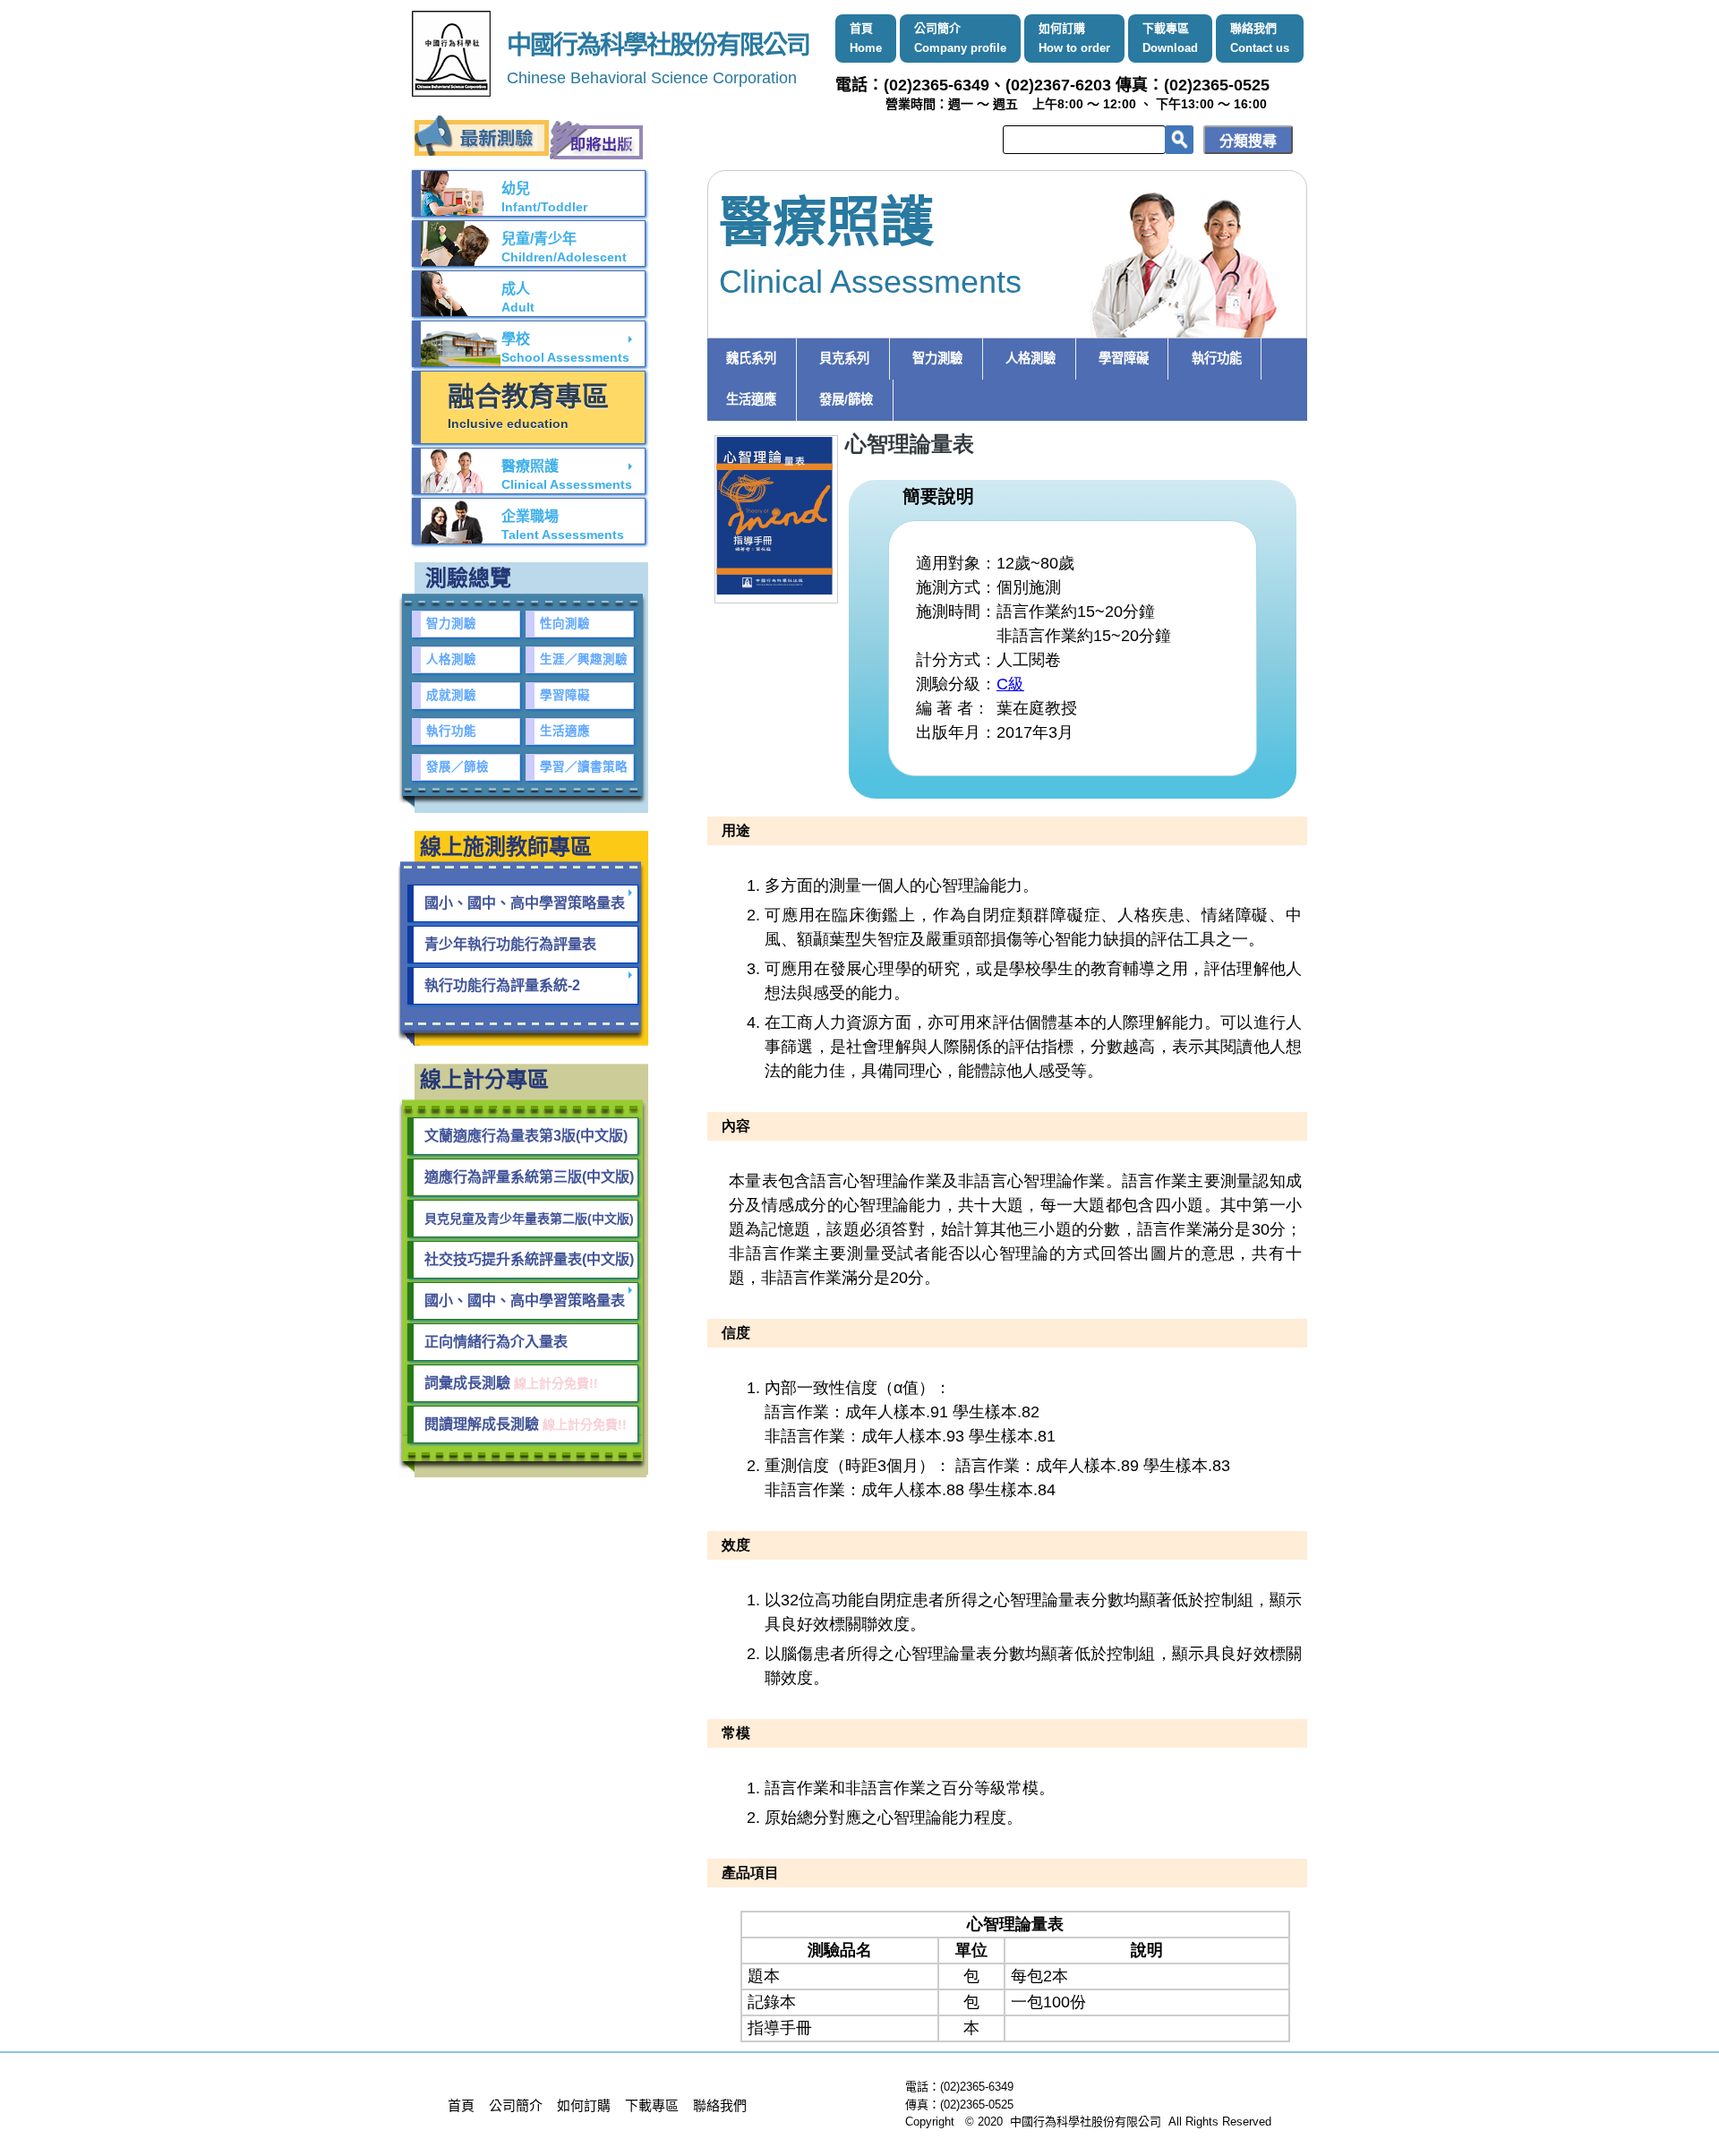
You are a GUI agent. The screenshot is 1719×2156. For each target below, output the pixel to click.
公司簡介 (960, 38)
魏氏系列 (751, 358)
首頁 (866, 38)
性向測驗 (565, 624)
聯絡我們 (1260, 38)
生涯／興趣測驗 (584, 659)
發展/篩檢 (846, 399)
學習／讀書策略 (584, 767)
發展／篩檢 (458, 767)
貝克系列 (844, 358)
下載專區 (1170, 38)
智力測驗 (937, 358)
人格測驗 (1031, 358)
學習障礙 (1124, 358)
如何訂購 (1074, 38)
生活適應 (751, 399)
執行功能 (1217, 358)
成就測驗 (451, 695)
